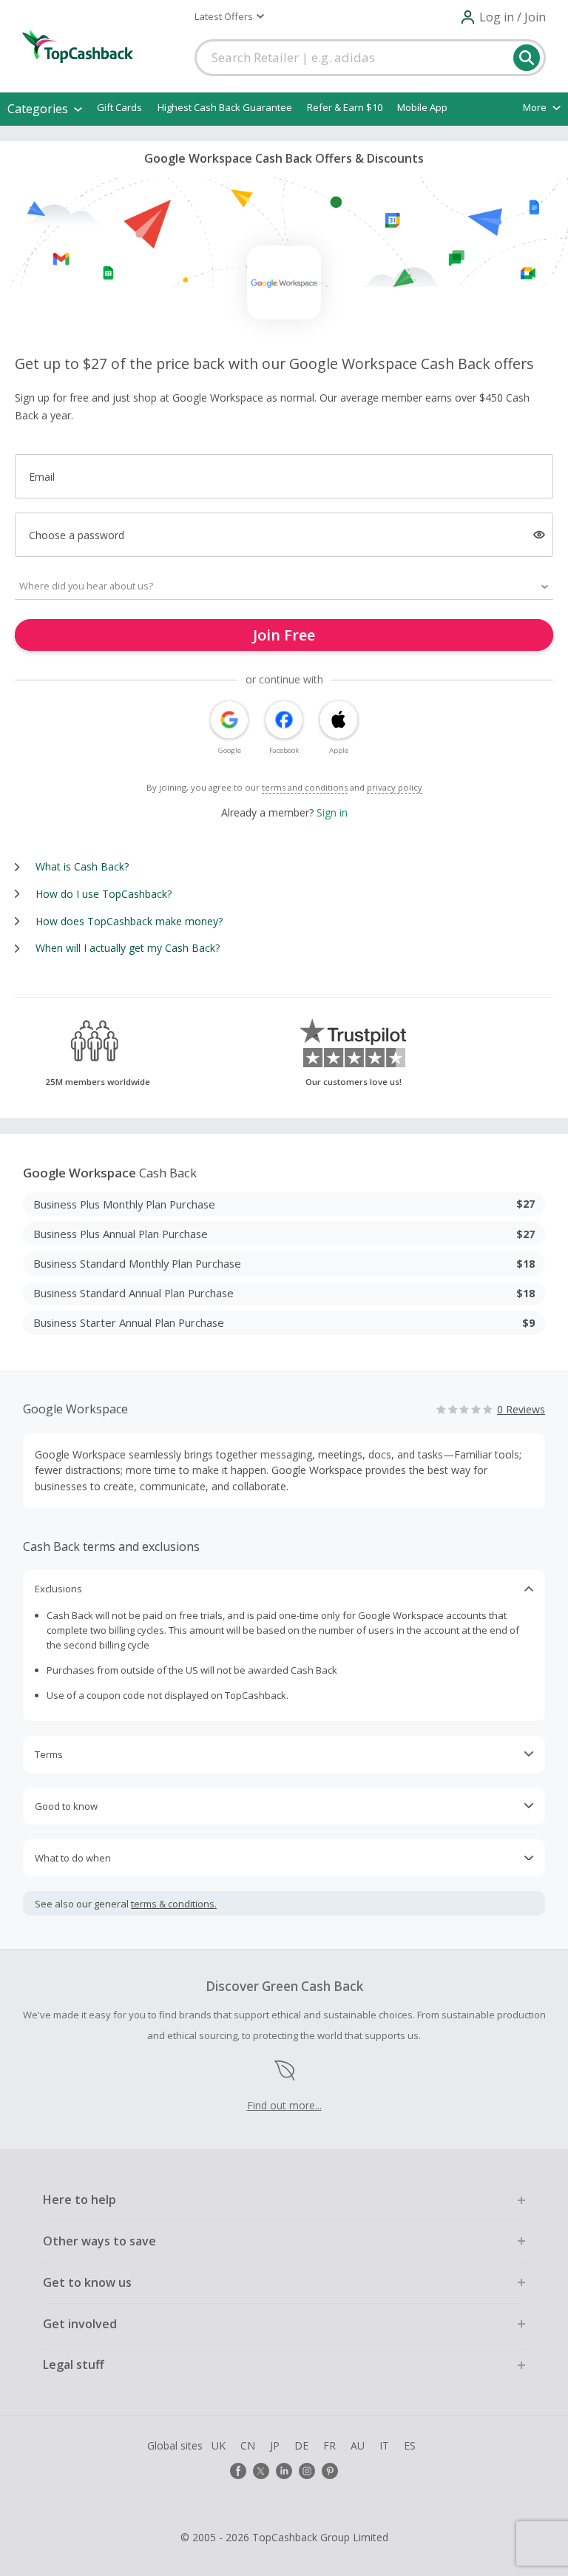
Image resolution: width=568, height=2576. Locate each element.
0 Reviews (521, 1409)
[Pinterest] (330, 2471)
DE (301, 2445)
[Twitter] (261, 2471)
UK (219, 2445)
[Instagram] (307, 2471)
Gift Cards (119, 107)
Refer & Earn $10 (345, 107)
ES (410, 2445)
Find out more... (284, 2105)
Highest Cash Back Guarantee (225, 107)
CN (248, 2445)
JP (275, 2445)
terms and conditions (305, 787)
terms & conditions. (174, 1904)
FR (329, 2445)
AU (358, 2445)
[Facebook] (238, 2471)
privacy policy (395, 787)
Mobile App (422, 107)
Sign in (332, 812)
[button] (229, 16)
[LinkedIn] (284, 2471)
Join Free (284, 635)
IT (384, 2445)
